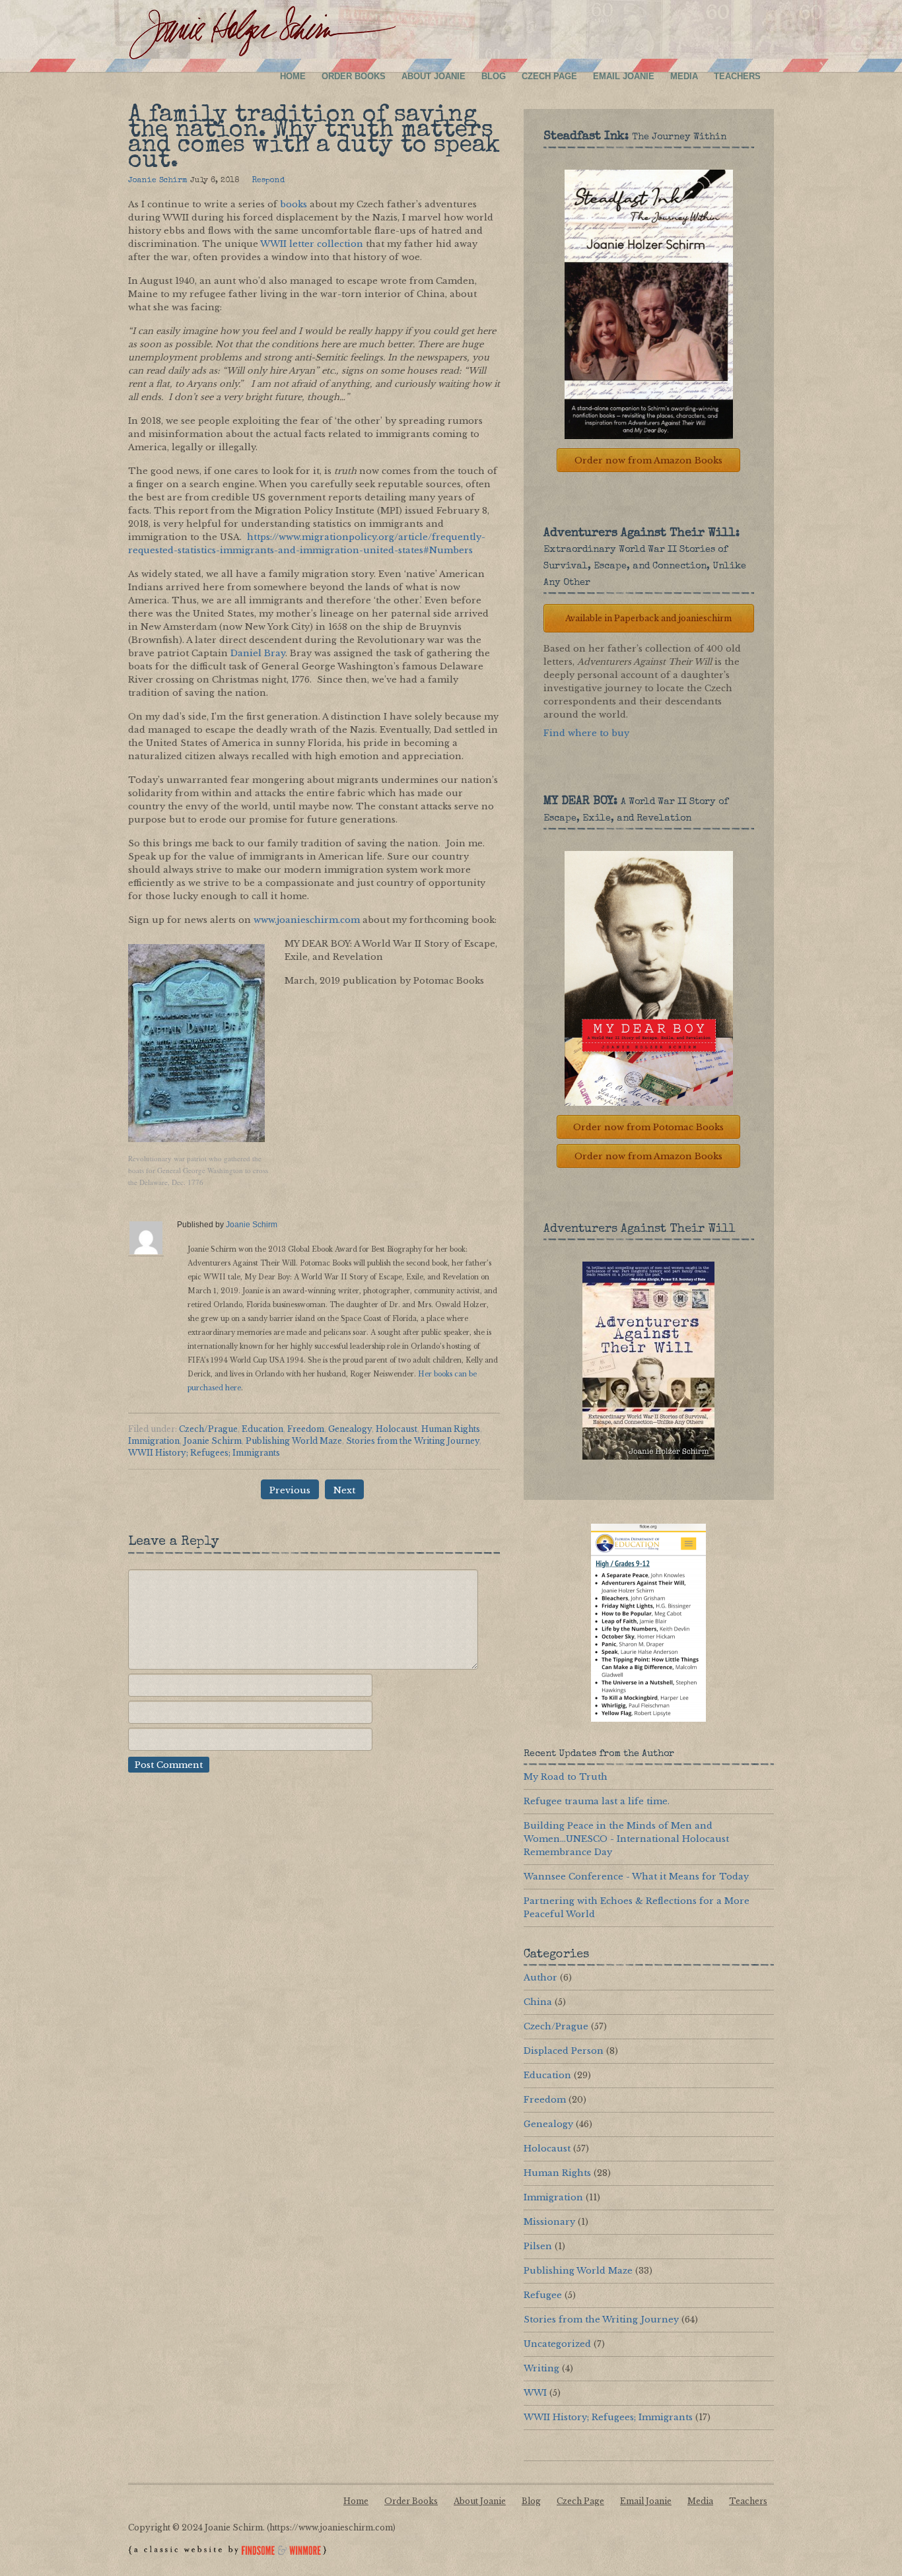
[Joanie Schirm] (262, 34)
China (538, 2002)
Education (262, 1429)
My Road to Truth (566, 1777)
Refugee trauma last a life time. (597, 1801)
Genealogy (350, 1429)
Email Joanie (624, 76)
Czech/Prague (208, 1429)
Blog (494, 76)
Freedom (306, 1429)
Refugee (543, 2295)
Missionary (549, 2222)
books (294, 204)
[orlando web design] (227, 2557)
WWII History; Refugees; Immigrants (204, 1453)
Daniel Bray (258, 653)
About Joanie (434, 76)
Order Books (354, 76)
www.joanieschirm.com (307, 920)
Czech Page (549, 76)
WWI (535, 2393)
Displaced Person (564, 2051)
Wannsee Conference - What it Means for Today (636, 1877)
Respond (268, 181)
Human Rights (451, 1429)
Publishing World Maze (294, 1441)
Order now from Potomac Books (648, 1127)
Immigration (154, 1441)
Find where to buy (586, 733)
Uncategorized (557, 2344)
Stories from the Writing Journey (413, 1441)
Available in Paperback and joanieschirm (648, 618)
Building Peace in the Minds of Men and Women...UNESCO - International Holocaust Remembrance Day (626, 1839)
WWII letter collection (312, 244)
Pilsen (538, 2246)
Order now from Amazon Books (648, 460)
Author (540, 1978)
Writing (541, 2368)
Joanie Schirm (158, 181)
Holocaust (397, 1429)
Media (684, 76)
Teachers (737, 76)
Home (293, 76)
